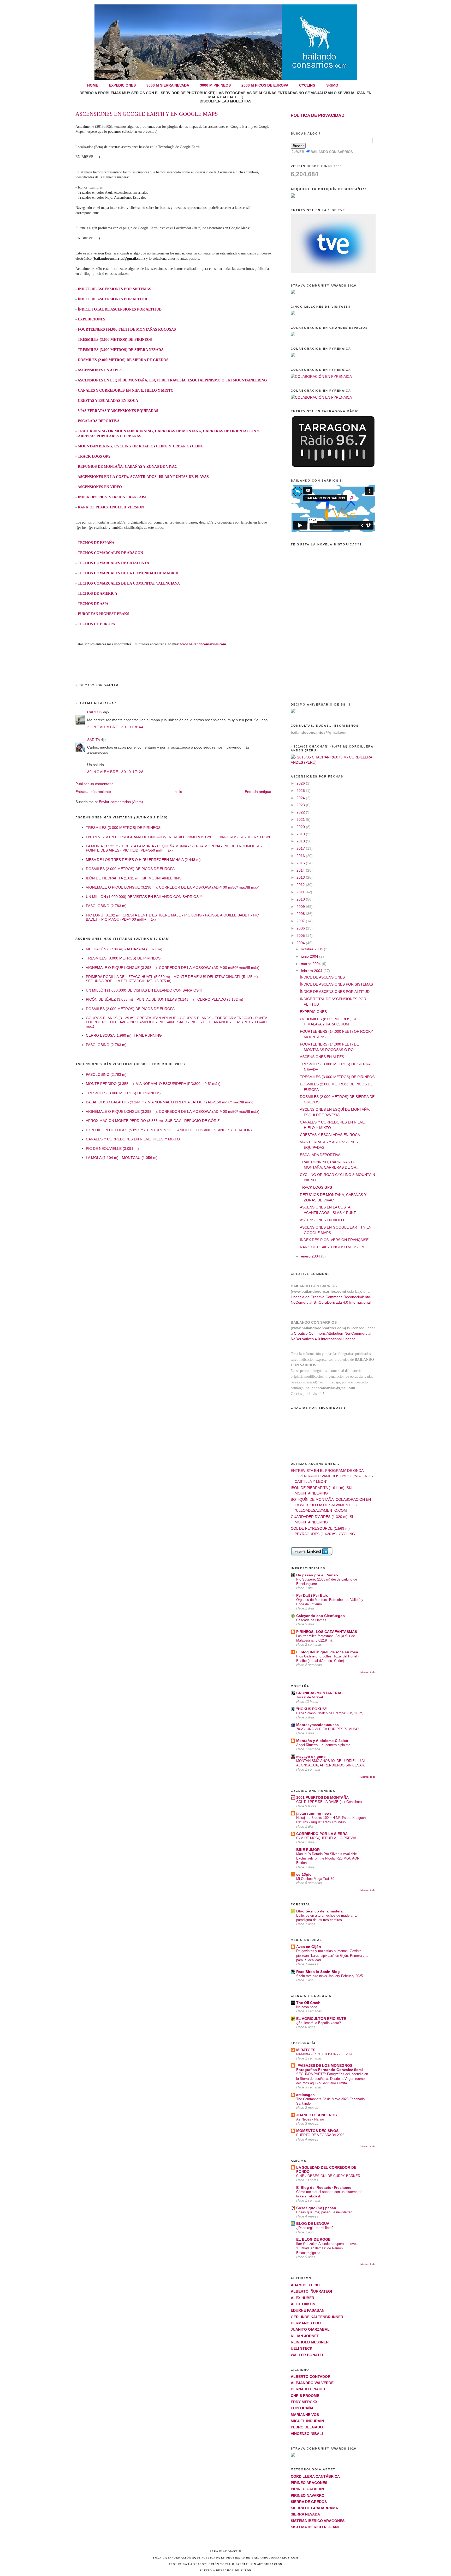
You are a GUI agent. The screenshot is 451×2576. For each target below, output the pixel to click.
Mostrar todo (368, 1672)
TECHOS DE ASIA (93, 604)
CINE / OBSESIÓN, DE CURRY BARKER (328, 2176)
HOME (93, 85)
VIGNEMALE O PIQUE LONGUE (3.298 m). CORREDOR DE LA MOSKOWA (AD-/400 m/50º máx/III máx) (173, 887)
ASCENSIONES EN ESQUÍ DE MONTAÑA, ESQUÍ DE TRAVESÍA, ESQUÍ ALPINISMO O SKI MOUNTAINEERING (172, 380)
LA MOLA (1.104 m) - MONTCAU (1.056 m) (122, 1158)
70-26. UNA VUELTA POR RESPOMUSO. (328, 1729)
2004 (301, 943)
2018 (301, 841)
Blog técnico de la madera (319, 1911)
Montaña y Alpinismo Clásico (322, 1741)
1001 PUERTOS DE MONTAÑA (322, 1797)
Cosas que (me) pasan (316, 2208)
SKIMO (332, 85)
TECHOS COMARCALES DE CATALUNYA (114, 563)
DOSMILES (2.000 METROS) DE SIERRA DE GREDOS (123, 360)
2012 (301, 885)
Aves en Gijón (309, 1947)
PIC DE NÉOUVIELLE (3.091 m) (112, 1149)
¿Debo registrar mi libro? (315, 2228)
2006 (301, 928)
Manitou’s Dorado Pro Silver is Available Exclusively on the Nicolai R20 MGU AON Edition (328, 1858)
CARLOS (95, 712)
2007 (301, 921)
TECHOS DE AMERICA (97, 594)
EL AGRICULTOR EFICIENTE (321, 2019)
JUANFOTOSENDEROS (316, 2115)
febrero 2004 (312, 971)
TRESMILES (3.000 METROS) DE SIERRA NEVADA (121, 350)
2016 (301, 856)
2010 (301, 899)
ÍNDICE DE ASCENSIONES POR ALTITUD (113, 299)
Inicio (178, 792)
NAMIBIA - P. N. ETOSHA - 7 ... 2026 (325, 2054)
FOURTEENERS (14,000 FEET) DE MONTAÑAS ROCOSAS (127, 329)
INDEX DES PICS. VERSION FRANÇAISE (113, 497)
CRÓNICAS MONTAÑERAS (319, 1693)
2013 (301, 877)
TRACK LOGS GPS (94, 456)
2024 (301, 798)
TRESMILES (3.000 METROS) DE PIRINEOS (115, 340)
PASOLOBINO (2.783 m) (106, 906)
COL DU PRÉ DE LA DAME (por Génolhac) (329, 1802)
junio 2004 (310, 956)
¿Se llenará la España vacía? (319, 2023)
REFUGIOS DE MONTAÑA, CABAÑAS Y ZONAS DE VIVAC (127, 467)
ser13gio (304, 1874)
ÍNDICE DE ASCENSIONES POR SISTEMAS (114, 289)
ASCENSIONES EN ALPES (100, 370)
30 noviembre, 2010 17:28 (115, 772)
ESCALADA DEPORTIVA (99, 421)
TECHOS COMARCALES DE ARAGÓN (110, 553)
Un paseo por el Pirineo (317, 1575)
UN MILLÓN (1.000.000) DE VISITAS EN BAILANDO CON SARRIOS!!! (144, 897)
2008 (301, 914)
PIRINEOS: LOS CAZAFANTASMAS (327, 1632)
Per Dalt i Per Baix (312, 1595)
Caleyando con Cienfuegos (321, 1616)
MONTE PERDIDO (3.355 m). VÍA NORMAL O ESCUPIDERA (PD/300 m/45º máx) (153, 1084)
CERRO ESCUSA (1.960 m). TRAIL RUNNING (124, 1035)
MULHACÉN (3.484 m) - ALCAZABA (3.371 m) (124, 949)
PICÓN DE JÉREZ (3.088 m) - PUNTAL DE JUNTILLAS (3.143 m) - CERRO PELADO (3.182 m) (165, 999)
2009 (301, 907)
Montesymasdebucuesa (318, 1725)
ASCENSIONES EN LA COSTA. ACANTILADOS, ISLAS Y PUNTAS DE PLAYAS (143, 477)
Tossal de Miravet (310, 1697)
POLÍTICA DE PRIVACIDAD (318, 115)
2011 (301, 892)
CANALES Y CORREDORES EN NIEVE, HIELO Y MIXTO (126, 390)
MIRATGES (306, 2050)
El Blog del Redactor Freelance (324, 2188)
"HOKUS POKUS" (311, 1709)
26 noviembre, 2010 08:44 (115, 727)
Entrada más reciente (93, 792)
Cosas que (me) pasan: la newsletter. (324, 2212)
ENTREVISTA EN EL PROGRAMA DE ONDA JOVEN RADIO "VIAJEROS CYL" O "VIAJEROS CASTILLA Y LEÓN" (179, 837)
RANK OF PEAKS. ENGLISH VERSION (111, 507)
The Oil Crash (308, 2003)
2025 (301, 791)
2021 (301, 819)
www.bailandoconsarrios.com (203, 644)
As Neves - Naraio (310, 2119)
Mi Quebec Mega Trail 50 (315, 1879)
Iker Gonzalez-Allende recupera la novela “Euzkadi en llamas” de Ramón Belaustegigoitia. (327, 2248)
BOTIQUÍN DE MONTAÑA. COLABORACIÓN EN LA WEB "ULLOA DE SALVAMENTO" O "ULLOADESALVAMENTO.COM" (331, 1505)
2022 (301, 812)
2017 (301, 848)
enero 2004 (311, 1256)
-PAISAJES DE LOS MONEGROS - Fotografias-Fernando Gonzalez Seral (330, 2068)
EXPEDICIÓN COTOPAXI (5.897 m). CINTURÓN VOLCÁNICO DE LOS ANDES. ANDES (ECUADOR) (169, 1130)
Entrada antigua (258, 792)
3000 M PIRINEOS (215, 85)
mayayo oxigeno (311, 1757)
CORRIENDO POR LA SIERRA (322, 1834)
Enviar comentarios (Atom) (121, 802)
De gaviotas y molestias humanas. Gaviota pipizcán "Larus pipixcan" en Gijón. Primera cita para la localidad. (332, 1955)
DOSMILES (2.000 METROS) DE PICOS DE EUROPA (130, 869)
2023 (301, 805)
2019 (301, 834)
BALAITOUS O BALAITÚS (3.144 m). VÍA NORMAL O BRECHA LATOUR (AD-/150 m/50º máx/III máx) (170, 1102)
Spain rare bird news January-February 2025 (330, 1976)
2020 (301, 827)
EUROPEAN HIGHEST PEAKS (103, 614)
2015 (301, 863)
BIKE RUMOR (308, 1850)
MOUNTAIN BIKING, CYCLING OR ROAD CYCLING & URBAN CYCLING (141, 446)
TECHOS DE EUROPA (96, 624)
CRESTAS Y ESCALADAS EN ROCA (108, 401)
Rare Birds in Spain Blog (318, 1972)
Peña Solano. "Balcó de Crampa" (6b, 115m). (330, 1713)
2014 (301, 870)
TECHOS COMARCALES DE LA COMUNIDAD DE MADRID (128, 573)
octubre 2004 (312, 949)
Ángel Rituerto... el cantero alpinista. (324, 1745)
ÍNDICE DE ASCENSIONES (322, 977)
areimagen (305, 2095)
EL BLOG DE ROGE (313, 2239)
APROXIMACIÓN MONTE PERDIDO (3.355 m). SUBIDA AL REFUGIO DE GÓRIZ (153, 1121)
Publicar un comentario (94, 784)
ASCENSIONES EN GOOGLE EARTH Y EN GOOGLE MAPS (147, 114)
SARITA (93, 740)
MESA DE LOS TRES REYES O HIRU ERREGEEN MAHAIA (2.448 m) (143, 860)
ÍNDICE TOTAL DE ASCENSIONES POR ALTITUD (120, 309)
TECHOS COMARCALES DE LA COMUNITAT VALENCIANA (129, 583)
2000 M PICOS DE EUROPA (265, 85)
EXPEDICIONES (122, 85)
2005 (301, 935)
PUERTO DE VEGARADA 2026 (320, 2135)
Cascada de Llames (311, 1620)
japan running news (314, 1813)
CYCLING (307, 85)
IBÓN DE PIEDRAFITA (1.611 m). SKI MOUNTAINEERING (134, 878)
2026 (301, 783)
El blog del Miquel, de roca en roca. (328, 1652)
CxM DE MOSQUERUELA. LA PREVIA (326, 1838)
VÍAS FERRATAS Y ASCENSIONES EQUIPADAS (118, 411)
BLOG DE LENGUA (313, 2223)
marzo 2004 (311, 964)
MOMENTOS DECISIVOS (317, 2131)
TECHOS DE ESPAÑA (96, 543)
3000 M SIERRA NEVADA (168, 85)
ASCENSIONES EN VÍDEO (100, 487)
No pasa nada (307, 2007)
